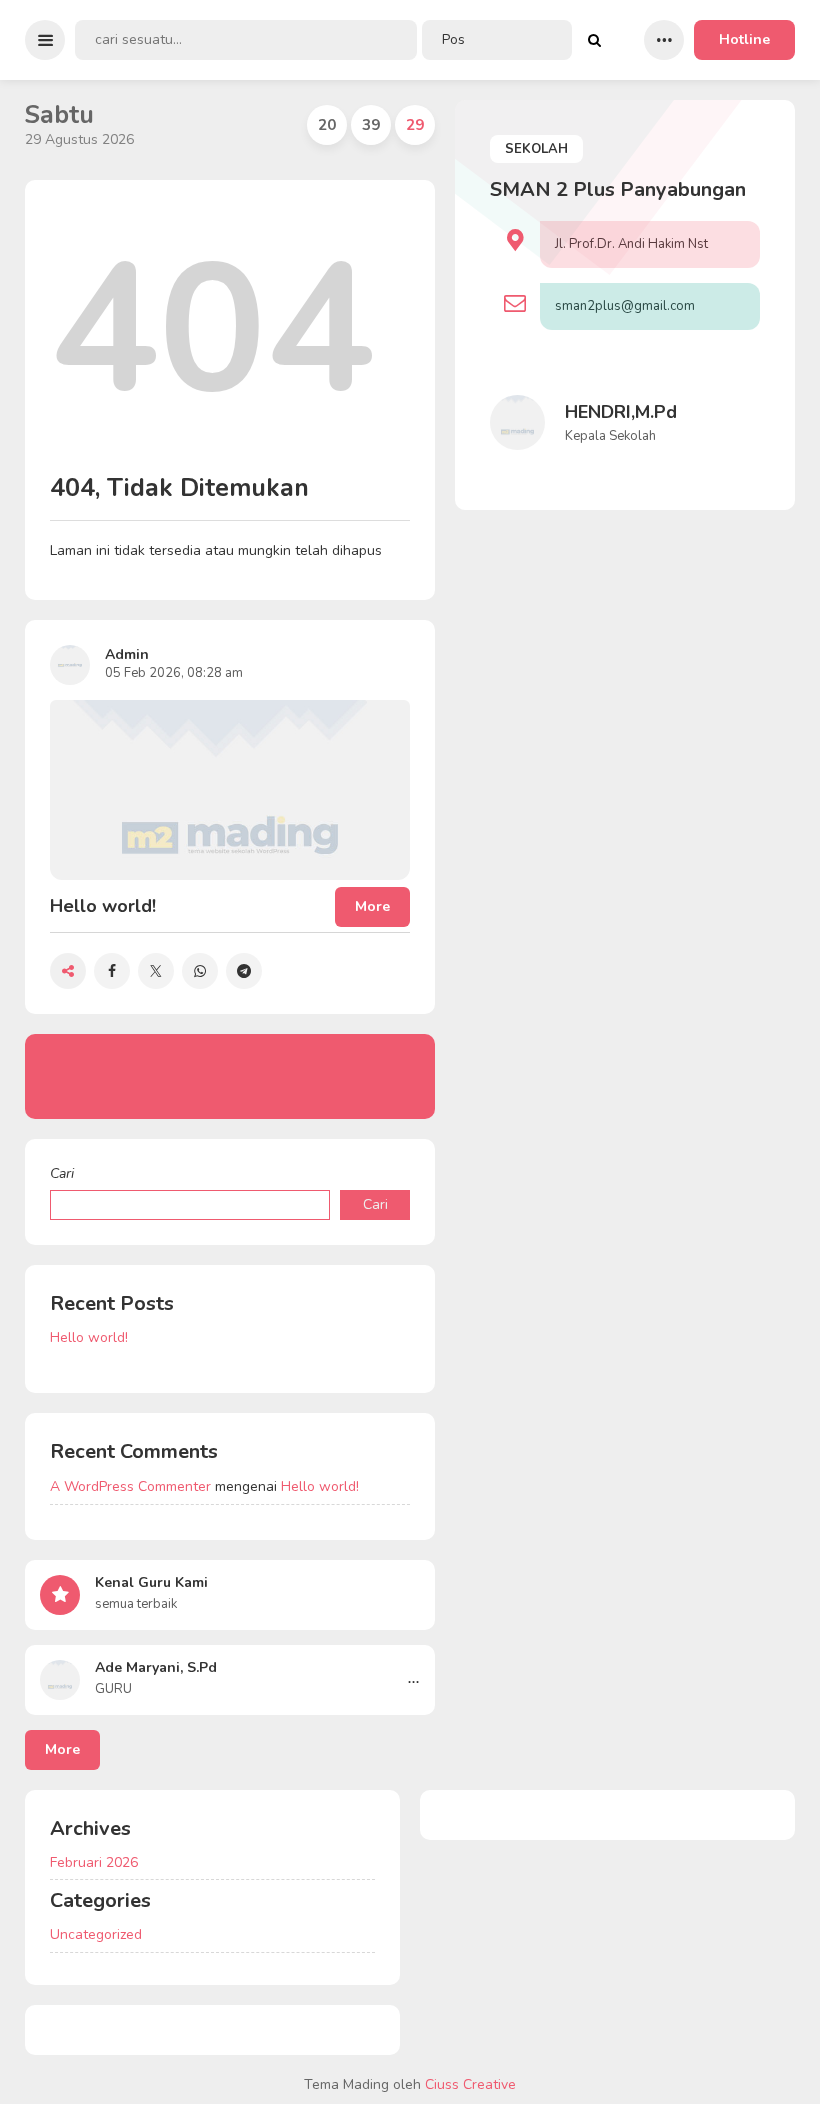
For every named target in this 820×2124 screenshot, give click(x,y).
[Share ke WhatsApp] (200, 971)
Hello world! (89, 1337)
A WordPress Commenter (130, 1486)
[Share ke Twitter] (156, 971)
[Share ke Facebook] (112, 971)
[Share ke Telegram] (244, 971)
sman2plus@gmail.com (625, 306)
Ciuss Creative (470, 2084)
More (62, 1749)
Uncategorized (96, 1934)
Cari (62, 1173)
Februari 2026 (94, 1862)
